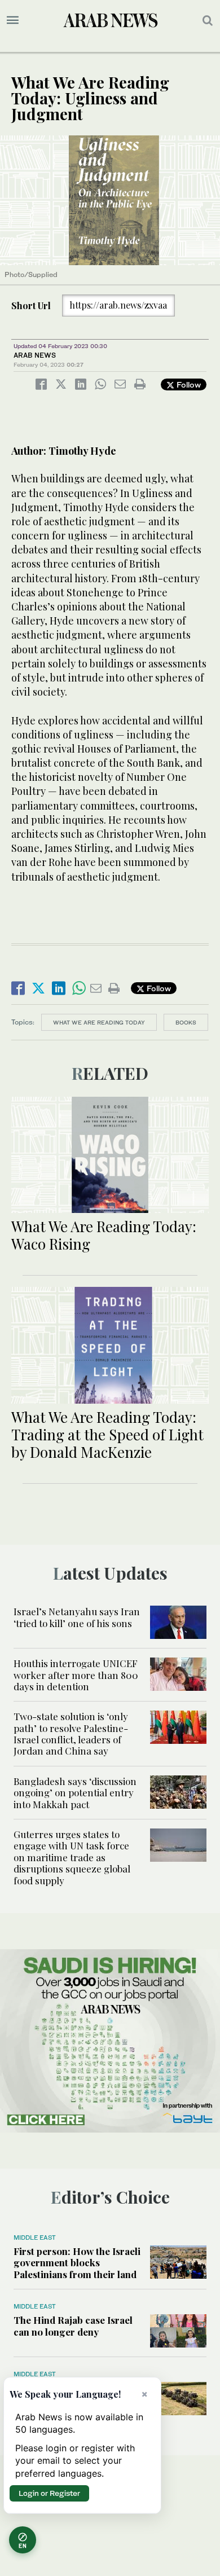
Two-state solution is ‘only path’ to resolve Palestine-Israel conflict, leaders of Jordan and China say (71, 1733)
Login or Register (49, 2493)
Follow (188, 384)
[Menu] (13, 20)
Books (186, 1022)
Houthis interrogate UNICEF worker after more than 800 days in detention (76, 1675)
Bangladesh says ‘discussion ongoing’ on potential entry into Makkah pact (75, 1793)
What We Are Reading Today (99, 1022)
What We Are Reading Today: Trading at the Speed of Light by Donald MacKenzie (107, 1434)
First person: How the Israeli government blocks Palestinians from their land (77, 2263)
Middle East (35, 2237)
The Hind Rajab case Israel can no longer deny (73, 2326)
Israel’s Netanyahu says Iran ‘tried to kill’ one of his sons (77, 1617)
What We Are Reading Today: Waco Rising (104, 1235)
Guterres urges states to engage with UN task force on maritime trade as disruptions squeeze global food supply (72, 1857)
